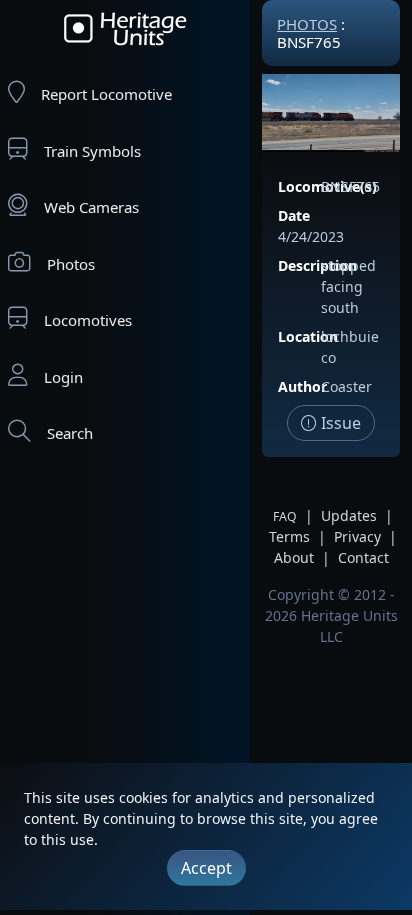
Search (70, 433)
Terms (289, 536)
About (294, 557)
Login (63, 377)
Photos (71, 264)
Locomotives (88, 320)
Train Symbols (92, 151)
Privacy (357, 536)
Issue (339, 423)
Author (302, 386)
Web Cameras (91, 207)
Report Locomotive (106, 94)
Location (308, 336)
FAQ (285, 516)
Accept (206, 868)
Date (294, 215)
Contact (363, 557)
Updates (349, 515)
